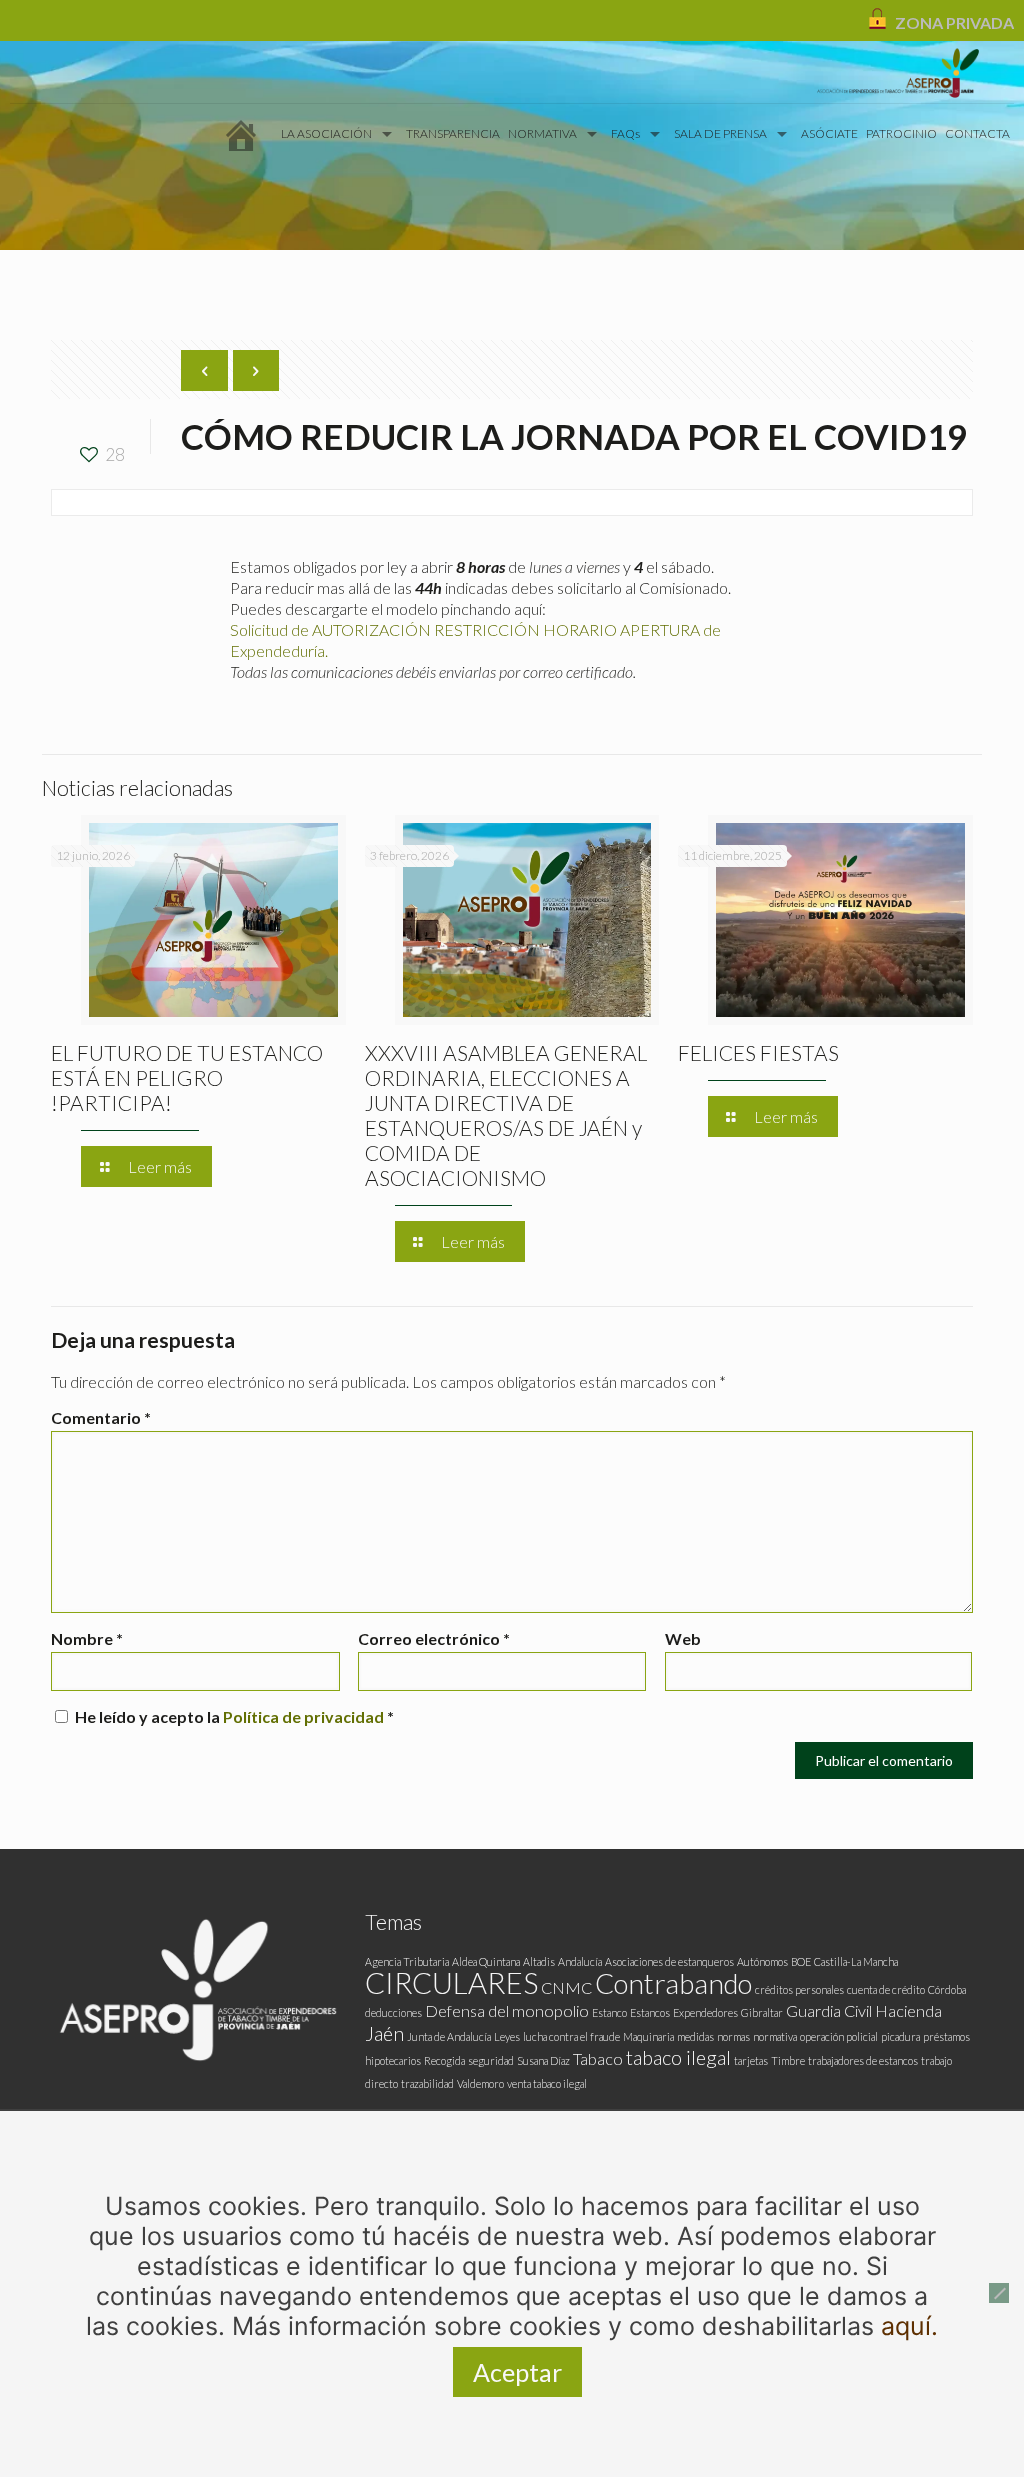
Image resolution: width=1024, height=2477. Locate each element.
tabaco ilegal (678, 2057)
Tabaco (598, 2058)
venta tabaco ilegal (547, 2083)
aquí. (909, 2326)
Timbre (788, 2060)
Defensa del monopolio (507, 2010)
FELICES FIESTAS (758, 1052)
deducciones (393, 2012)
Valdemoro (480, 2083)
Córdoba (947, 1989)
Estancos (650, 2012)
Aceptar (517, 2372)
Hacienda (908, 2010)
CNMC (566, 1987)
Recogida (444, 2060)
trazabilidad (427, 2083)
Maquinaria (648, 2036)
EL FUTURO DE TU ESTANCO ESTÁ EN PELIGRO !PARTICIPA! (187, 1077)
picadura (900, 2036)
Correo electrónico (434, 1638)
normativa (775, 2036)
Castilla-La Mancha (856, 1961)
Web (683, 1638)
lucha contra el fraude (571, 2036)
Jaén (384, 2033)
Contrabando (673, 1983)
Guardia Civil (829, 2010)
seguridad (491, 2060)
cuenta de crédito (886, 1989)
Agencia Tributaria (407, 1961)
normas (733, 2036)
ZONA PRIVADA (954, 22)
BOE (801, 1961)
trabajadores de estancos (863, 2060)
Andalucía (580, 1961)
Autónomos (762, 1961)
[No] (999, 2293)
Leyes (507, 2036)
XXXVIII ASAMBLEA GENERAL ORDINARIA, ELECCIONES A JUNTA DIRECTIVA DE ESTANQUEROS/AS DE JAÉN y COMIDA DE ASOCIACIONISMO (506, 1115)
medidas (695, 2036)
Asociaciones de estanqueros (669, 1961)
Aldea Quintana (486, 1961)
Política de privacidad (305, 1716)
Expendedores (705, 2012)
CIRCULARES (451, 1982)
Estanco (609, 2012)
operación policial (839, 2036)
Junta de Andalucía (449, 2036)
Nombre (87, 1638)
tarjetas (751, 2060)
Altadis (539, 1961)
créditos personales (799, 1989)
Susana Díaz (543, 2060)
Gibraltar (762, 2012)
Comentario (101, 1417)
